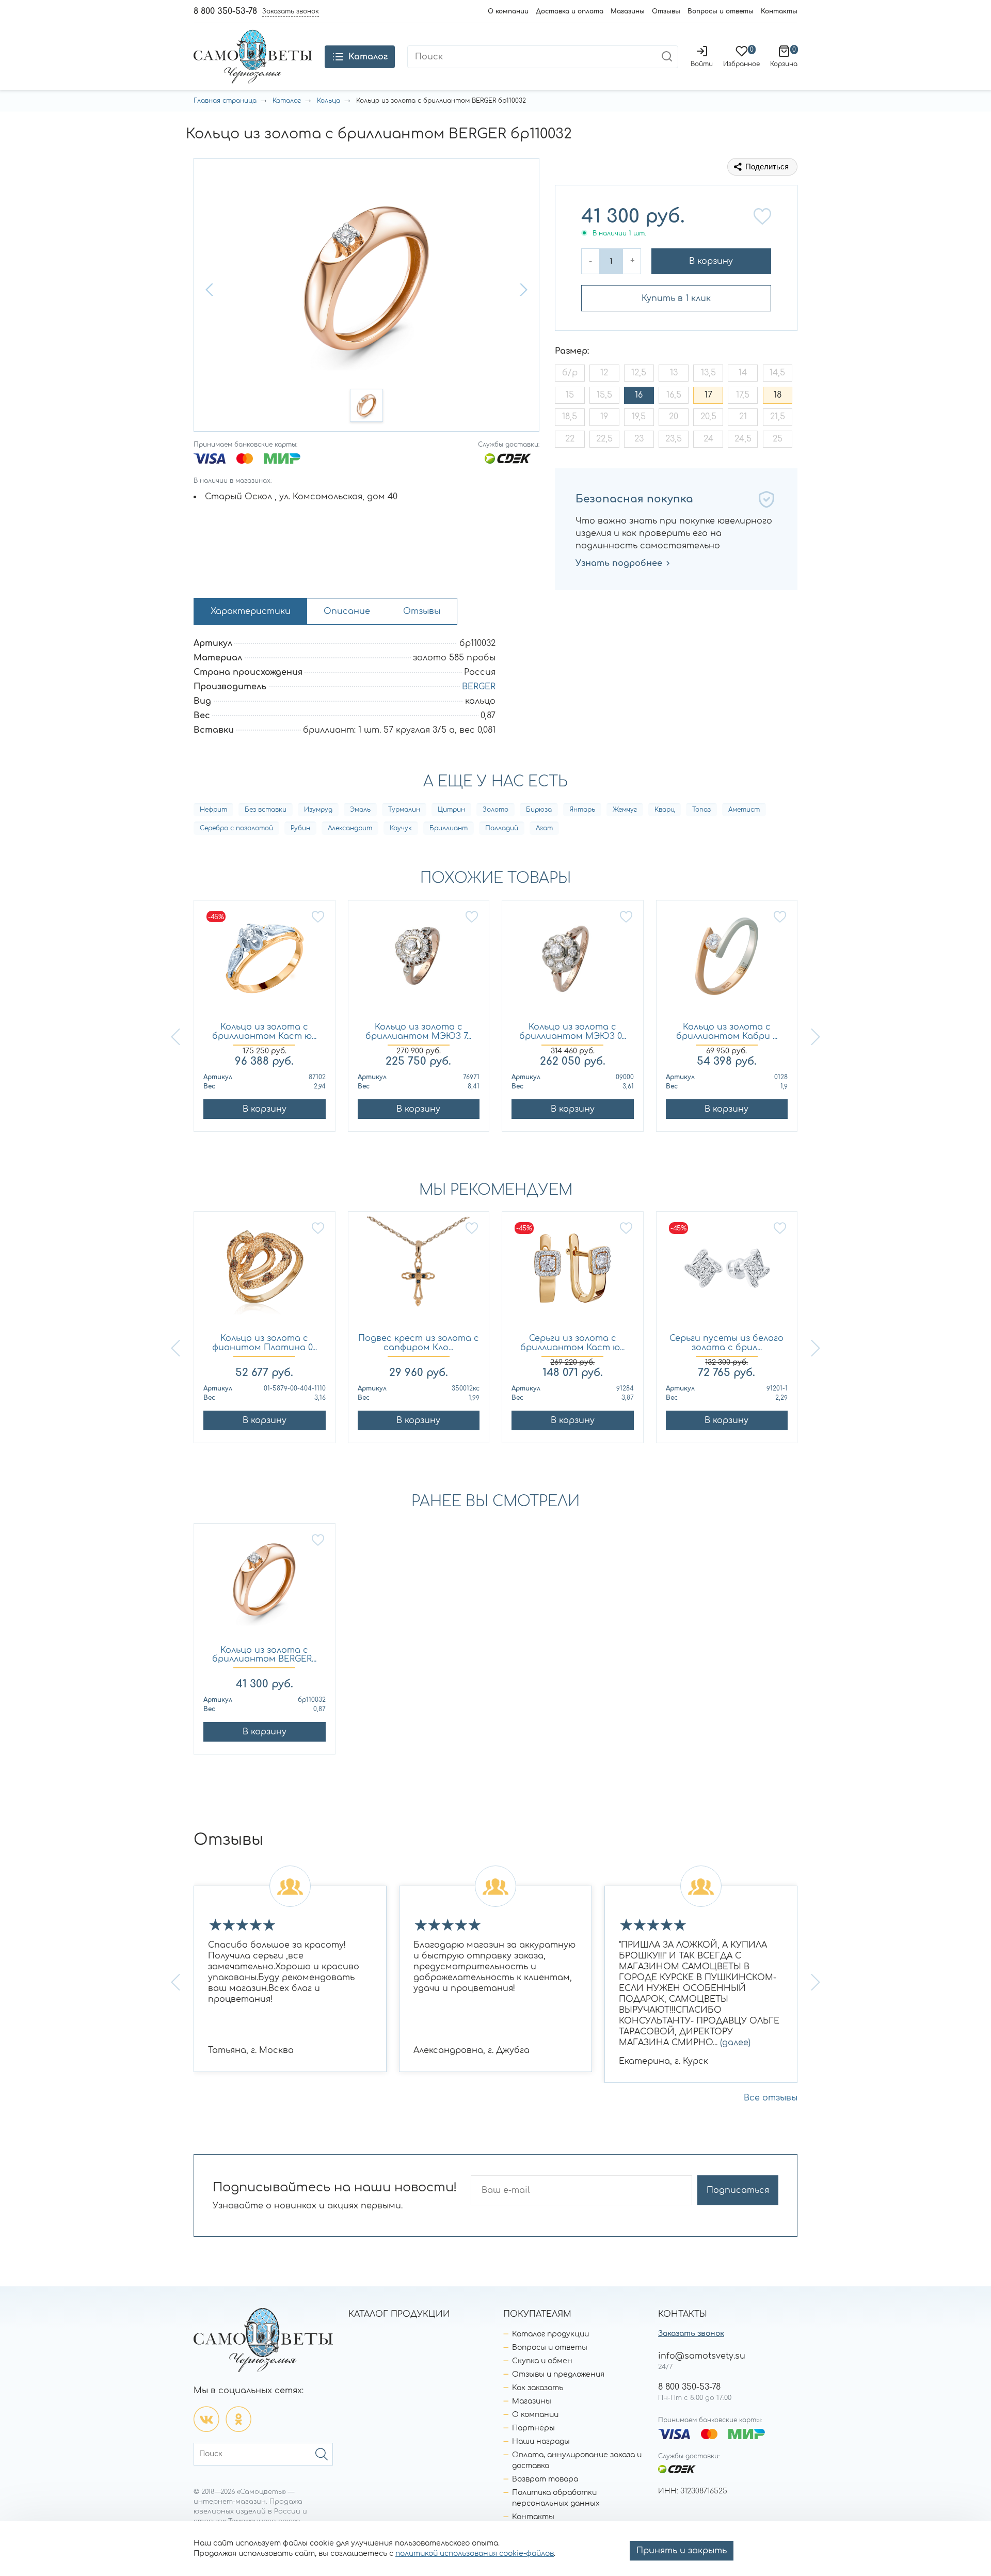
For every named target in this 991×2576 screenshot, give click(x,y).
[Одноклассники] (238, 2419)
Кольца (329, 101)
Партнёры (533, 2428)
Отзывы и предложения (558, 2374)
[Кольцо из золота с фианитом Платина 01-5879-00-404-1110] (265, 1273)
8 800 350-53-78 (225, 11)
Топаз (701, 810)
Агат (544, 828)
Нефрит (213, 810)
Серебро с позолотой (236, 828)
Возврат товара (545, 2479)
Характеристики (251, 611)
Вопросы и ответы (721, 11)
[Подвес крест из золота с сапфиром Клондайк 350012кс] (419, 1273)
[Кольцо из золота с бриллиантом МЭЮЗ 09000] (573, 962)
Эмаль (360, 810)
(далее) (735, 2043)
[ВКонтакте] (206, 2419)
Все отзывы (771, 2098)
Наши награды (541, 2441)
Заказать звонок (691, 2334)
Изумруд (318, 810)
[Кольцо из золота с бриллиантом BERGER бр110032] (265, 1585)
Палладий (502, 828)
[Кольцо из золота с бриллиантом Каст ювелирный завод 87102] (265, 962)
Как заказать (538, 2388)
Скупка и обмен (542, 2361)
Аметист (744, 810)
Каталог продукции (550, 2334)
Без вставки (266, 810)
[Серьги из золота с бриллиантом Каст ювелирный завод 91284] (573, 1273)
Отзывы (666, 11)
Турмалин (404, 810)
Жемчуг (625, 810)
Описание (347, 611)
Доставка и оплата (570, 11)
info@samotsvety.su (702, 2356)
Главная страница (225, 101)
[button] (211, 290)
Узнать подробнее (619, 563)
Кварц (665, 810)
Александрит (350, 828)
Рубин (300, 828)
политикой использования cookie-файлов (475, 2554)
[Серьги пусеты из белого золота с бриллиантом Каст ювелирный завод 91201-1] (727, 1273)
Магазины (628, 11)
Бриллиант (449, 828)
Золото (495, 810)
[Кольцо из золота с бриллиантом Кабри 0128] (727, 962)
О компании (508, 11)
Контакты (779, 11)
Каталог (287, 101)
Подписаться (738, 2190)
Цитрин (451, 810)
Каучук (401, 828)
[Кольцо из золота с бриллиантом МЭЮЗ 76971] (419, 962)
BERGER (479, 687)
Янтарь (582, 810)
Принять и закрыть (682, 2551)
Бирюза (539, 810)
